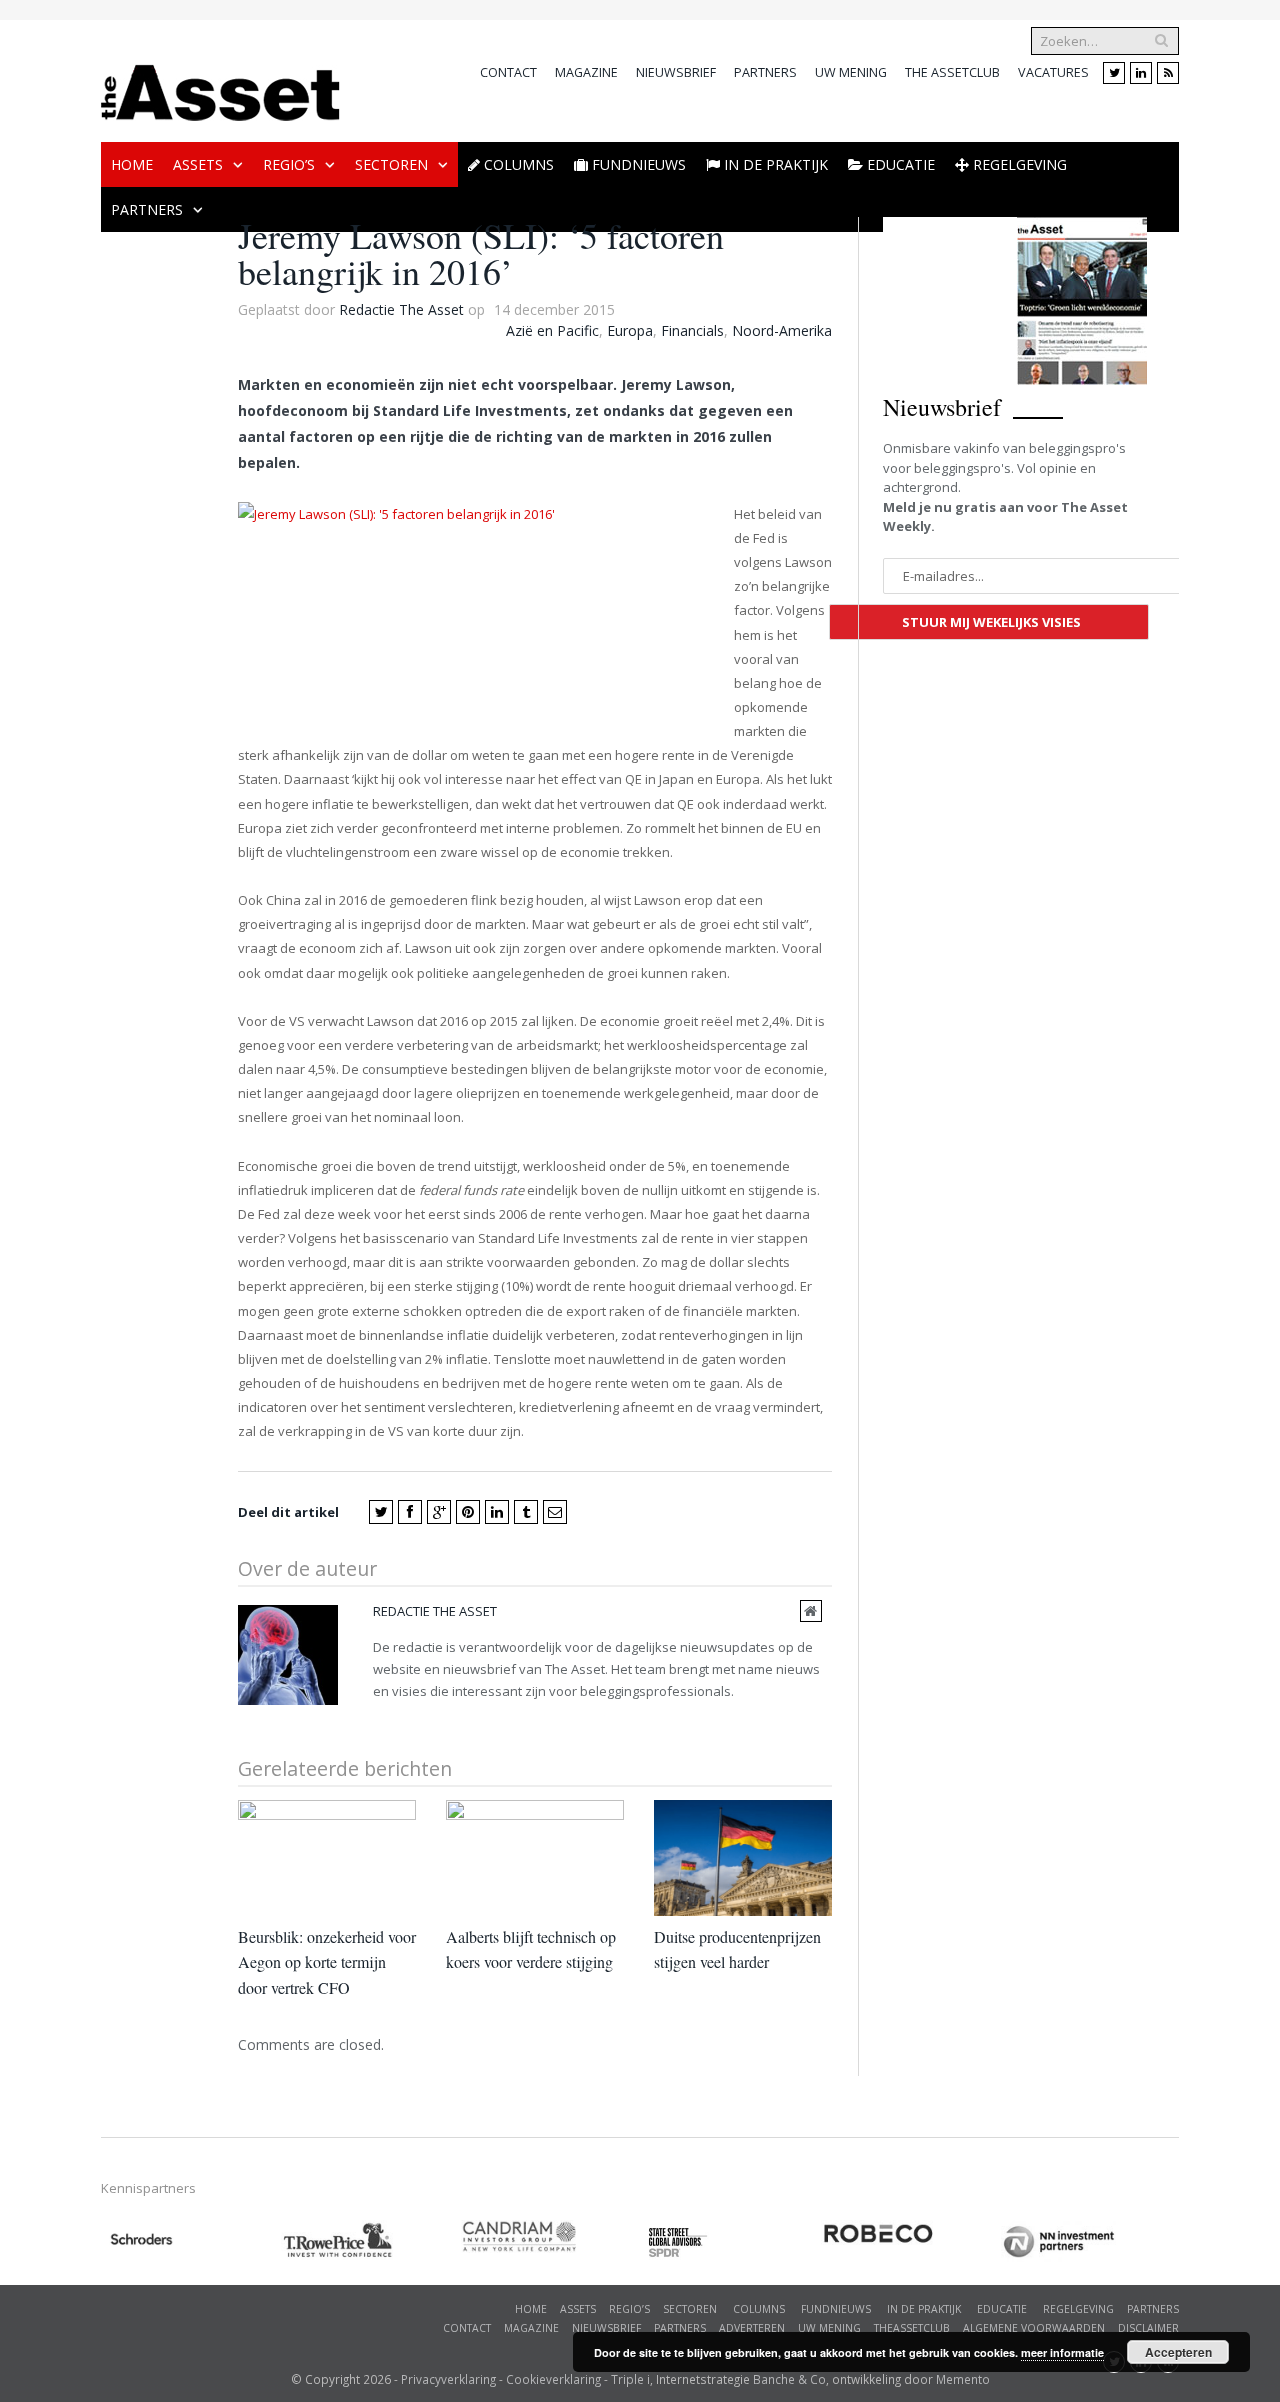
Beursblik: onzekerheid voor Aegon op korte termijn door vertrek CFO (327, 1962)
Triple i (630, 2379)
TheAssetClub (912, 2328)
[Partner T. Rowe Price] (371, 2240)
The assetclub (952, 72)
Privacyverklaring (448, 2379)
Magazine (586, 72)
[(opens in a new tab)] (551, 2236)
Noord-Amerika (782, 330)
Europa (630, 330)
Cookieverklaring (553, 2379)
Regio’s (289, 164)
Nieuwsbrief (676, 72)
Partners (765, 72)
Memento (963, 2379)
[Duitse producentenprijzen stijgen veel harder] (743, 1858)
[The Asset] (220, 87)
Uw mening (851, 72)
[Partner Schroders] (191, 2242)
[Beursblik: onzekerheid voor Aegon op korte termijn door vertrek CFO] (327, 1858)
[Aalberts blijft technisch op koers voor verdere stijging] (535, 1858)
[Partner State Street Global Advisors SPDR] (731, 2242)
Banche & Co (789, 2379)
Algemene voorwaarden (1034, 2328)
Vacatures (1053, 72)
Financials (692, 330)
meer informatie (1062, 2352)
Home (132, 164)
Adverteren (752, 2328)
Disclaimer (1148, 2328)
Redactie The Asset (401, 309)
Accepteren (1178, 2352)
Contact (508, 72)
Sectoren (391, 164)
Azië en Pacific (552, 330)
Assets (198, 164)
